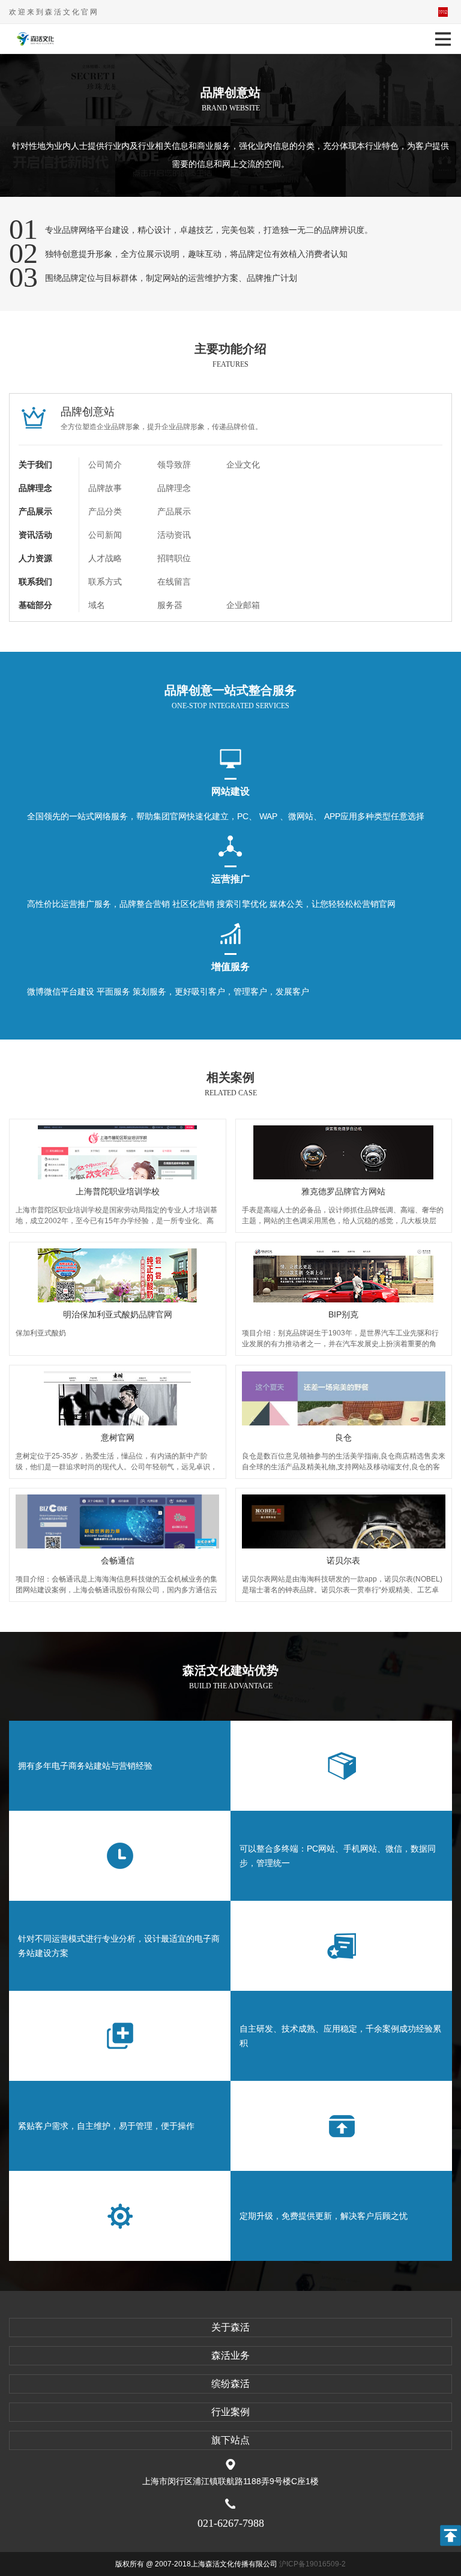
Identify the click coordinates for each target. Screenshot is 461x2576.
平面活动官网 (443, 12)
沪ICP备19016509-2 (312, 2564)
